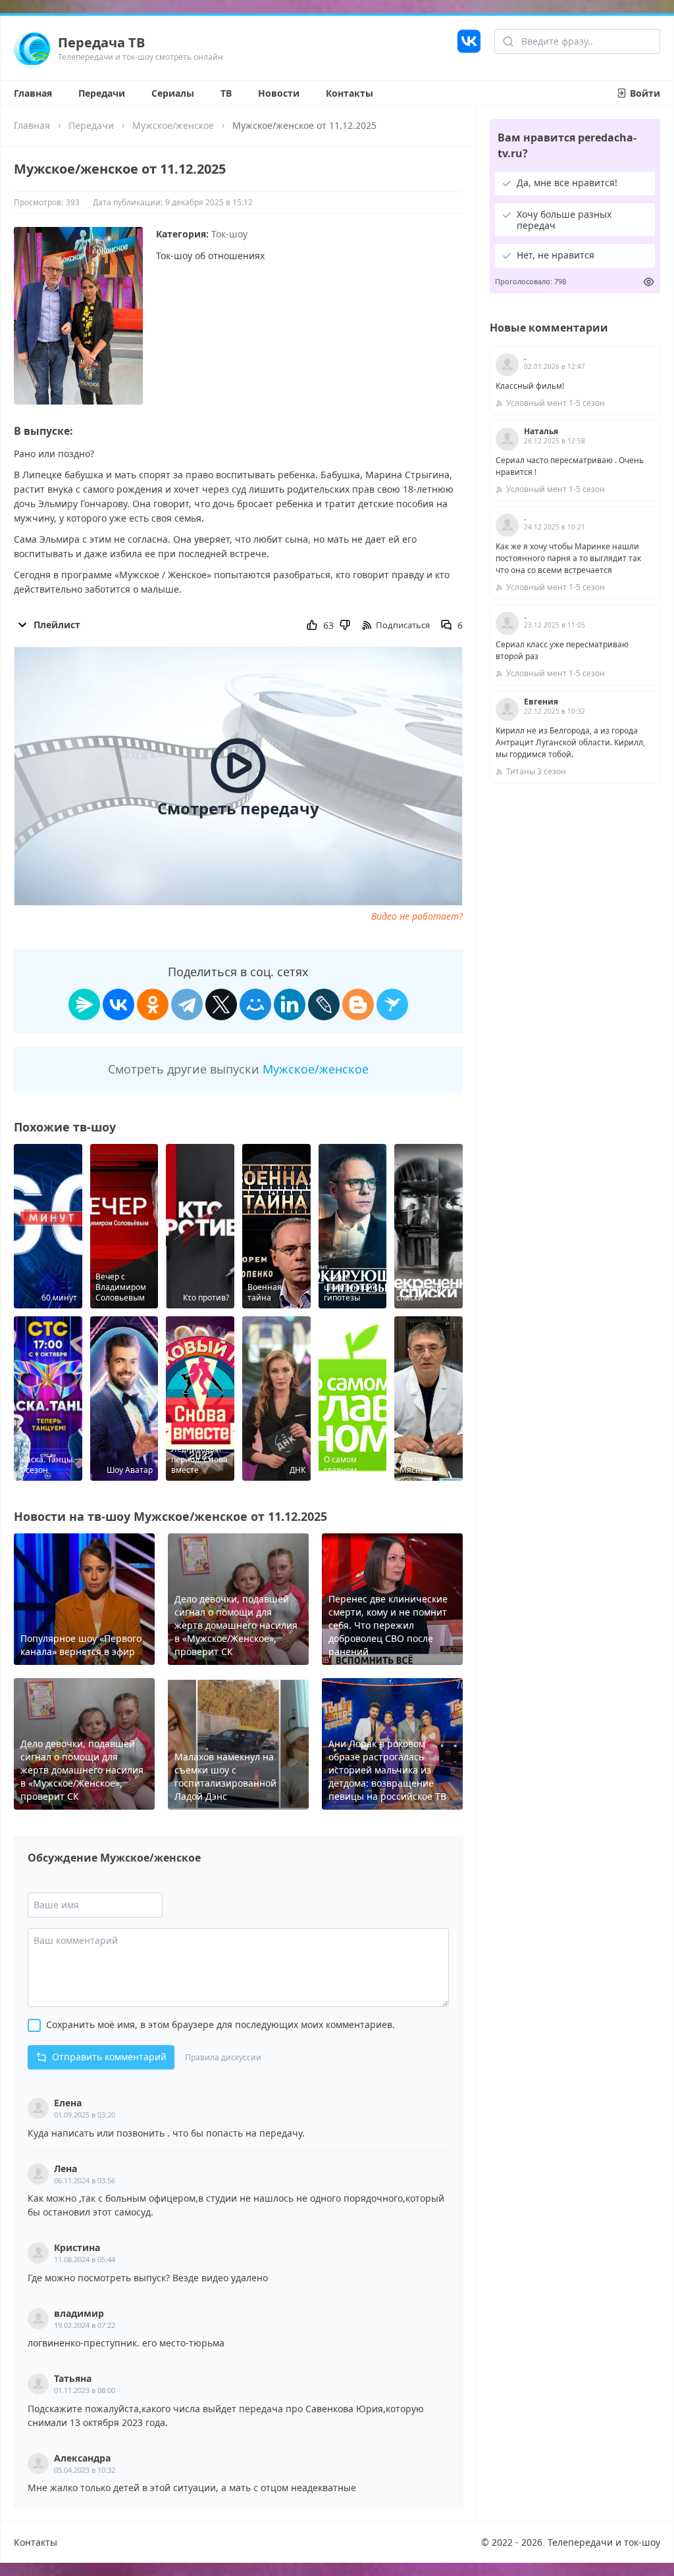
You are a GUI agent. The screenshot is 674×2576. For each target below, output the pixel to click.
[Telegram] (187, 1004)
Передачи (102, 93)
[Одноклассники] (153, 1004)
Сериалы (173, 93)
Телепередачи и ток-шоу (604, 2542)
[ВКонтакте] (118, 1004)
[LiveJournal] (324, 1004)
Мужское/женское (173, 125)
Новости (279, 93)
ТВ (226, 93)
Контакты (350, 93)
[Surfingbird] (392, 1004)
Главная (33, 93)
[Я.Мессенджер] (84, 1004)
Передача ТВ (101, 42)
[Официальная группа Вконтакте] (469, 48)
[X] (221, 1004)
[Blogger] (358, 1004)
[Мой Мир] (255, 1004)
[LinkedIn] (290, 1004)
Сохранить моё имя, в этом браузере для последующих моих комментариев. (220, 2024)
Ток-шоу (229, 234)
